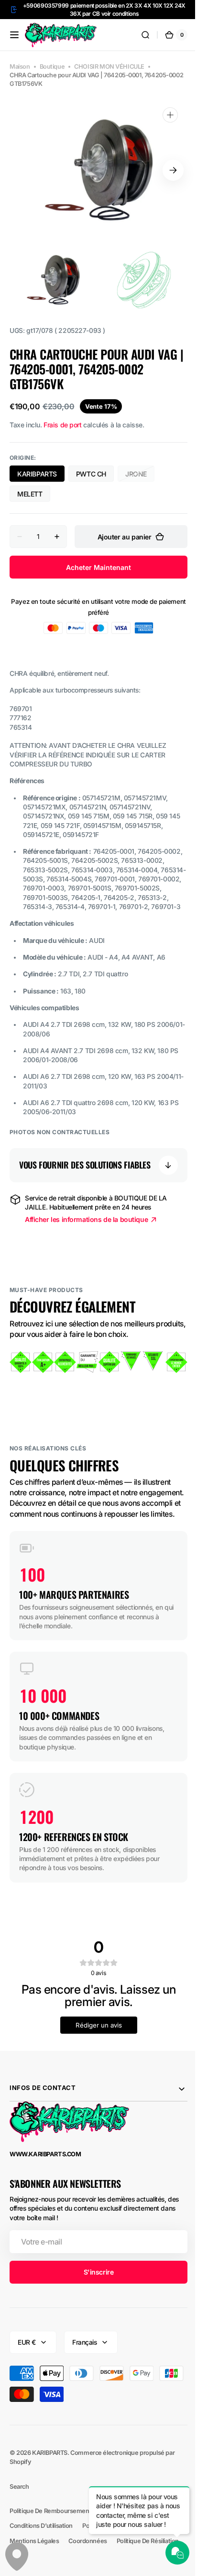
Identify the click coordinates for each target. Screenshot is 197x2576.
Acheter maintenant (95, 567)
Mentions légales (34, 2571)
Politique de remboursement (50, 2541)
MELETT (30, 494)
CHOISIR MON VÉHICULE (109, 67)
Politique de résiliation (148, 2571)
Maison (20, 67)
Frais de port (63, 425)
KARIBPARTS (37, 474)
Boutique (52, 67)
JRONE (140, 476)
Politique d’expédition (112, 2556)
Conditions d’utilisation (41, 2556)
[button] (14, 35)
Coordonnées (88, 2571)
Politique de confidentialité (138, 2541)
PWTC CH (91, 474)
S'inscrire (95, 2302)
